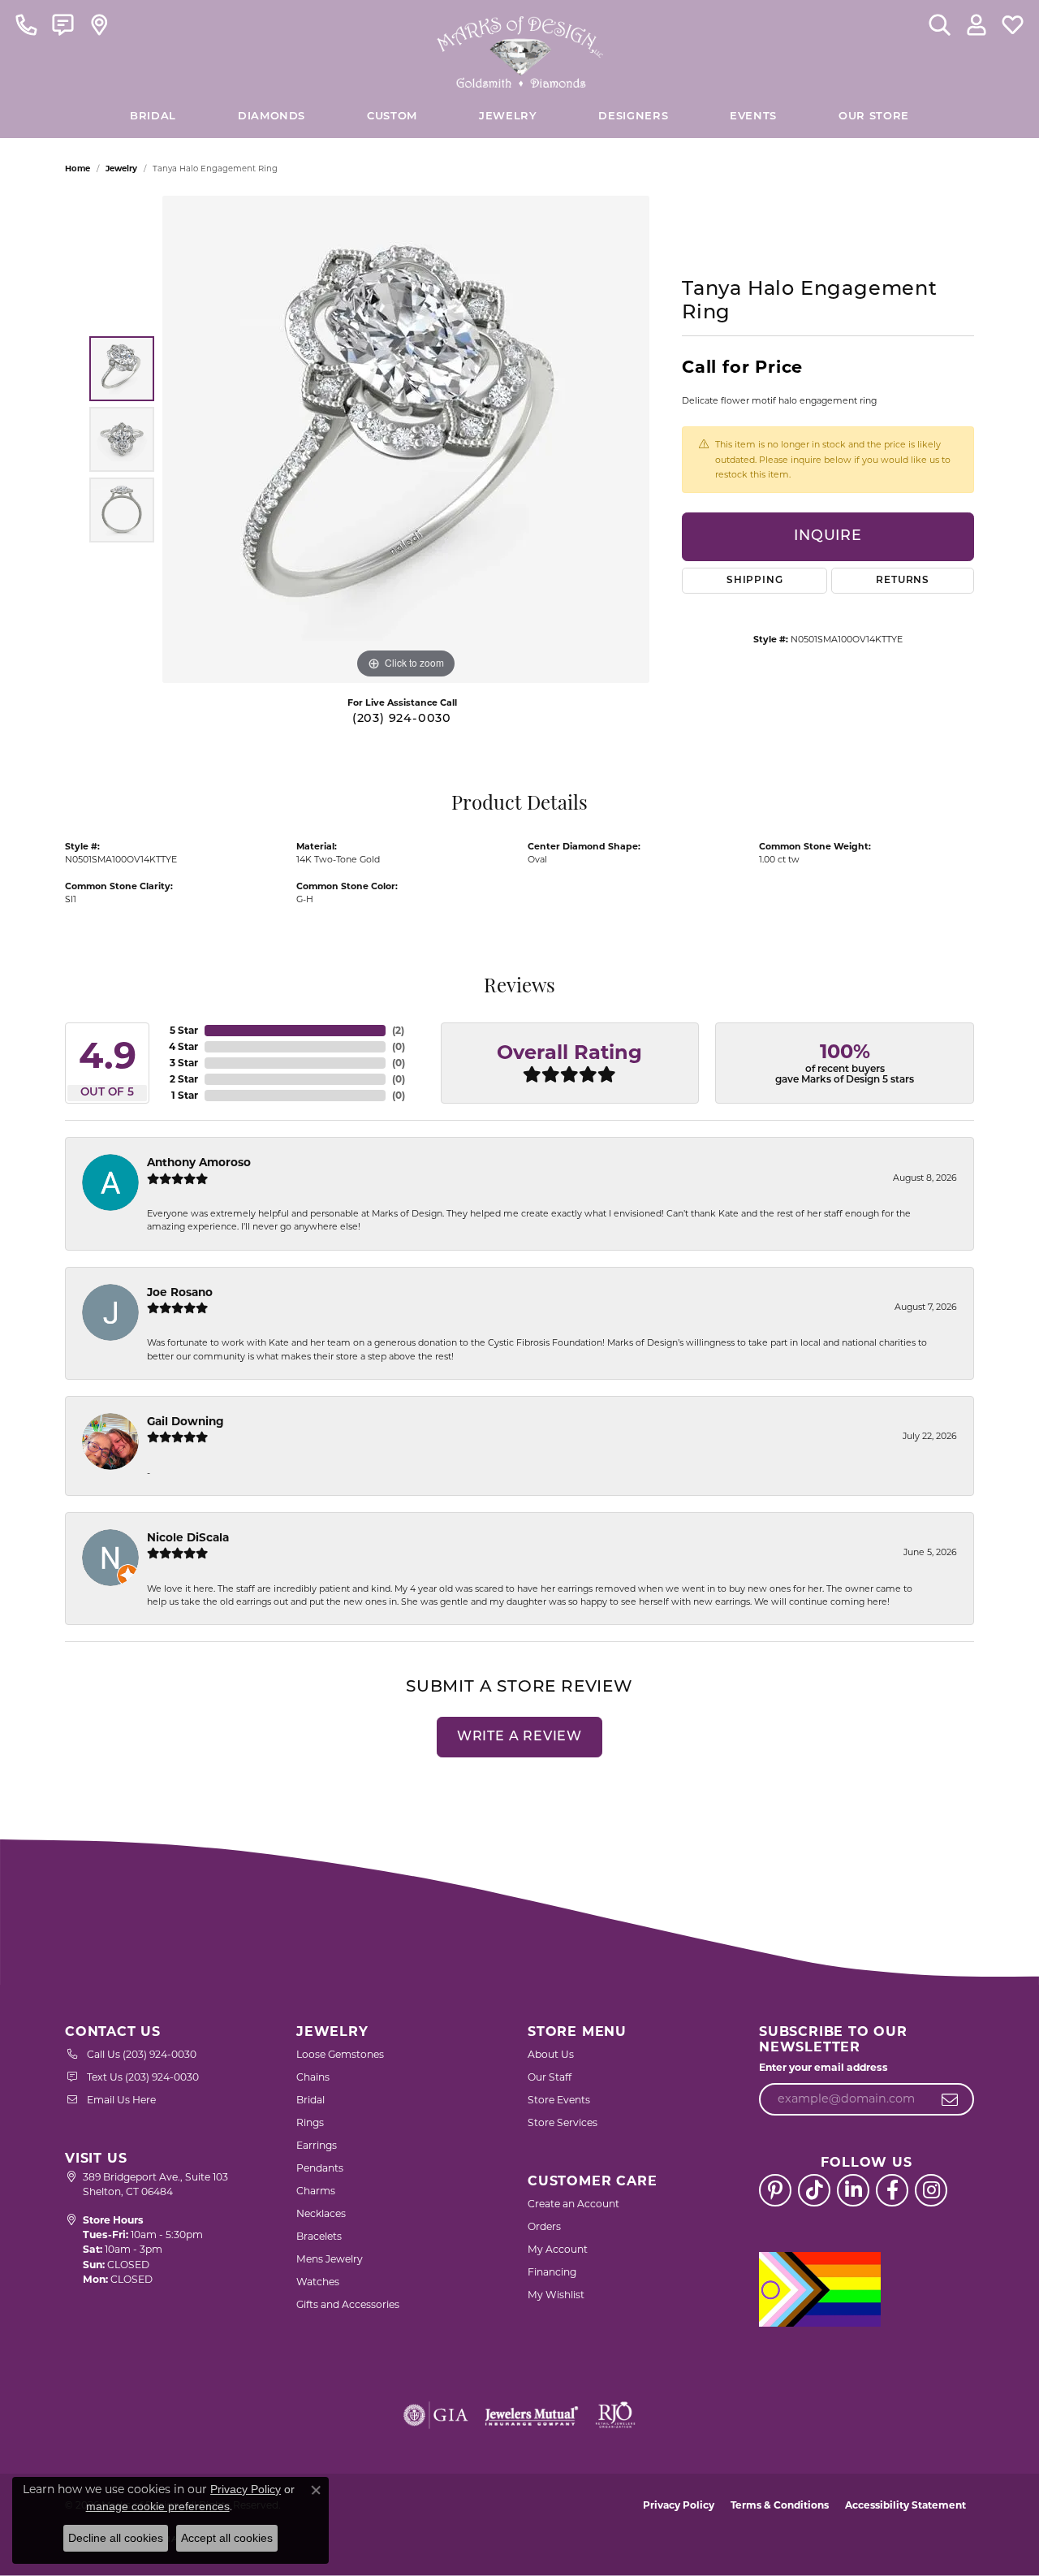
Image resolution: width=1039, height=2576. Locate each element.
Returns (903, 581)
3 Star (184, 1063)
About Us (551, 2054)
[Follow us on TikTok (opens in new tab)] (814, 2190)
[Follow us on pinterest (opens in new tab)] (775, 2190)
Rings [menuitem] (310, 2122)
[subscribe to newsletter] (950, 2099)
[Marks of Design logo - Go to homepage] (520, 48)
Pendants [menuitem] (320, 2168)
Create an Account (573, 2204)
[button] (940, 24)
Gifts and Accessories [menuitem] (348, 2304)
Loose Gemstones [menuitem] (340, 2054)
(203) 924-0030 (402, 719)
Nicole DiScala (188, 1537)
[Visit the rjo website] (615, 2415)
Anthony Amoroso (199, 1162)
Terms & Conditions (780, 2505)
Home (78, 169)
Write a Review (519, 1737)
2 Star (184, 1079)
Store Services (563, 2122)
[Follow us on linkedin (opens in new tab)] (853, 2190)
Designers (633, 117)
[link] (26, 24)
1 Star (185, 1095)
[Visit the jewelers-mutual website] (531, 2415)
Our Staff (550, 2077)
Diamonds (272, 117)
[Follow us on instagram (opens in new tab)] (931, 2190)
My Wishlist (556, 2295)
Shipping (754, 581)
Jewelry (508, 117)
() (398, 1030)
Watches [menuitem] (318, 2282)
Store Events (559, 2100)
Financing (552, 2272)
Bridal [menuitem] (310, 2100)
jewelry (121, 169)
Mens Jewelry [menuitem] (330, 2259)
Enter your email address (823, 2067)
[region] (406, 439)
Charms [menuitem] (316, 2191)
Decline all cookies (116, 2538)
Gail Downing (185, 1421)
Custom (392, 117)
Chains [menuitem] (313, 2077)
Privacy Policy (679, 2505)
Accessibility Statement (905, 2505)
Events (753, 117)
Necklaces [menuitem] (321, 2213)
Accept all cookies (227, 2538)
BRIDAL (153, 117)
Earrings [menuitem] (317, 2145)
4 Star (183, 1046)
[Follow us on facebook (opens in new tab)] (892, 2190)
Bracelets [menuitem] (319, 2236)
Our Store (874, 117)
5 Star (184, 1030)
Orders (544, 2226)
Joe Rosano (180, 1292)
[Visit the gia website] (436, 2415)
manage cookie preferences (158, 2506)
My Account (558, 2249)
